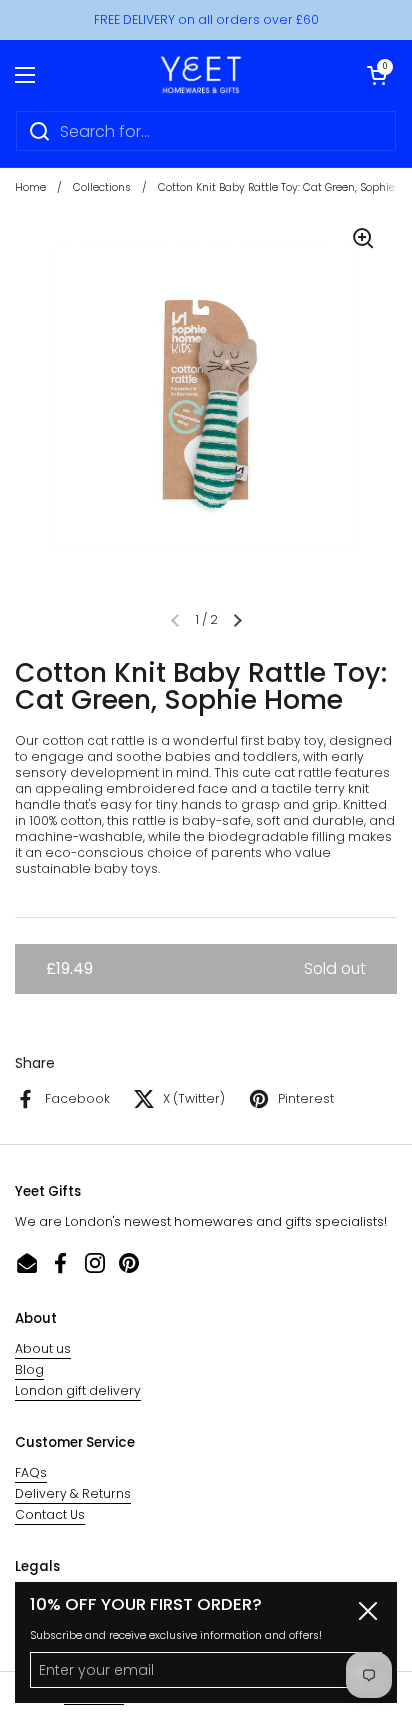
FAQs (31, 1472)
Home (30, 187)
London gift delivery (78, 1390)
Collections (102, 187)
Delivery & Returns (73, 1493)
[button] (377, 75)
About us (43, 1348)
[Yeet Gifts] (201, 75)
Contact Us (50, 1514)
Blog (29, 1369)
